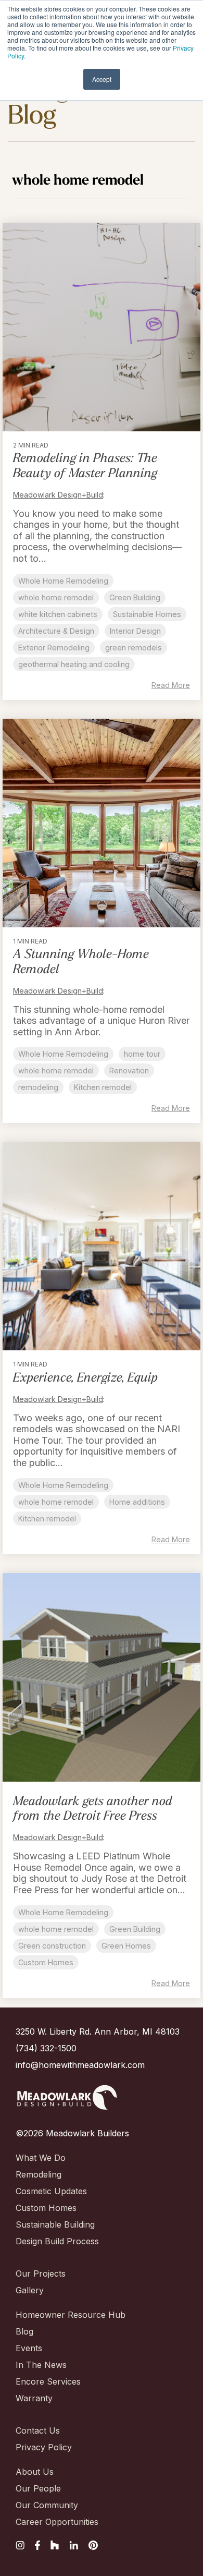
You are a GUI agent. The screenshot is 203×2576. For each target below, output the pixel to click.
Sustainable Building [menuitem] (55, 2224)
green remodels (134, 648)
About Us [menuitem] (35, 2472)
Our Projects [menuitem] (41, 2273)
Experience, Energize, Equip (85, 1378)
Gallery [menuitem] (30, 2290)
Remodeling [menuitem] (39, 2174)
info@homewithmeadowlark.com (80, 2065)
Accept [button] (102, 79)
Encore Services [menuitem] (48, 2381)
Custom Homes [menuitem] (46, 2208)
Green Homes (126, 1946)
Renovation (129, 1071)
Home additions (137, 1502)
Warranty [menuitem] (34, 2398)
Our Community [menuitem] (47, 2505)
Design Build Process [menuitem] (57, 2241)
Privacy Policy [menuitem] (44, 2447)
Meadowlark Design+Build (58, 495)
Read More (171, 685)
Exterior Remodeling (54, 648)
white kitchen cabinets (58, 614)
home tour (142, 1054)
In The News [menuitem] (41, 2365)
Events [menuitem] (29, 2348)
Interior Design (135, 631)
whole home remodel (56, 597)
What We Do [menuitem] (41, 2158)
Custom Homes (46, 1962)
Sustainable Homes (147, 614)
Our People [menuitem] (38, 2488)
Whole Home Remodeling (63, 581)
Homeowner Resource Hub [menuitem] (71, 2315)
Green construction (52, 1946)
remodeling (38, 1087)
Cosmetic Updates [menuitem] (51, 2191)
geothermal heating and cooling (74, 664)
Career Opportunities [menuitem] (57, 2522)
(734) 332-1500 (46, 2048)
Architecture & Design (56, 631)
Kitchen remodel (103, 1087)
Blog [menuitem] (24, 2331)
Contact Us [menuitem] (38, 2430)
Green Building (135, 597)
